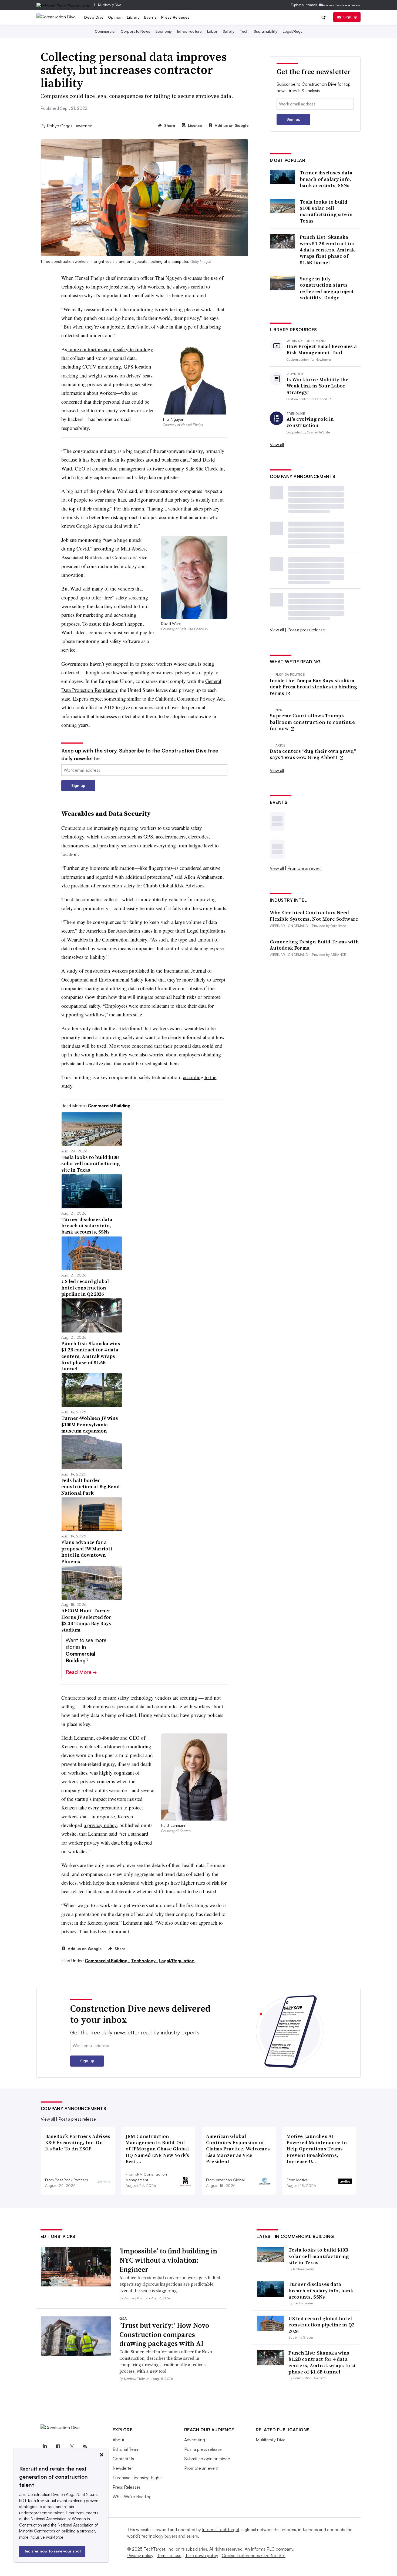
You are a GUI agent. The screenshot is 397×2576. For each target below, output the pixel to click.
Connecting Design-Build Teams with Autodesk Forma (314, 945)
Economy (164, 31)
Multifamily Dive (110, 5)
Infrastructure (189, 31)
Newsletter (123, 2468)
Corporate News (135, 31)
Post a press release (306, 630)
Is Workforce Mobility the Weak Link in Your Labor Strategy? (318, 386)
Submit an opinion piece (207, 2459)
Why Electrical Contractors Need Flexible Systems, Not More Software (314, 916)
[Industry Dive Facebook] (58, 2447)
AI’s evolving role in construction (310, 422)
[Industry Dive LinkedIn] (45, 2447)
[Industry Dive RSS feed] (85, 2447)
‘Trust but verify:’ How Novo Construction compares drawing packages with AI (164, 2335)
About (118, 2440)
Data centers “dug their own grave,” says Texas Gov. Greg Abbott (313, 754)
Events (151, 17)
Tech (244, 31)
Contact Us (123, 2459)
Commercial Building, (107, 1961)
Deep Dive (94, 17)
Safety (229, 31)
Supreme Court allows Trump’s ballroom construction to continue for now (312, 722)
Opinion (115, 17)
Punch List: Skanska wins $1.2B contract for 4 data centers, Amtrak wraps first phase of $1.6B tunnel (328, 250)
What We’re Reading (132, 2497)
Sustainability (266, 31)
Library (133, 17)
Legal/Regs (293, 31)
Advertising (195, 2440)
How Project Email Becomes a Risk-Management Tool (322, 349)
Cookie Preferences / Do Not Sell (254, 2555)
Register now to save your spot (52, 2551)
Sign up (350, 17)
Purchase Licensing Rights (138, 2478)
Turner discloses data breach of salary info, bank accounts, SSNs (326, 179)
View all (277, 445)
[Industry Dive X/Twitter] (72, 2447)
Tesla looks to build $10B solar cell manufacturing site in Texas (326, 211)
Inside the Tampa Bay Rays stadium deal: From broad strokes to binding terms (314, 687)
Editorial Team (126, 2449)
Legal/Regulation (177, 1961)
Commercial (105, 31)
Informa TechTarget (221, 2529)
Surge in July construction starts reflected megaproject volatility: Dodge (327, 288)
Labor (212, 31)
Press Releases (175, 17)
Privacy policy (140, 2555)
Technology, (144, 1961)
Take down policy (202, 2555)
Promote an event (305, 868)
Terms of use (169, 2555)
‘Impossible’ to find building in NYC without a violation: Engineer (168, 2260)
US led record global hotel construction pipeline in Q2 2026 (321, 2325)
